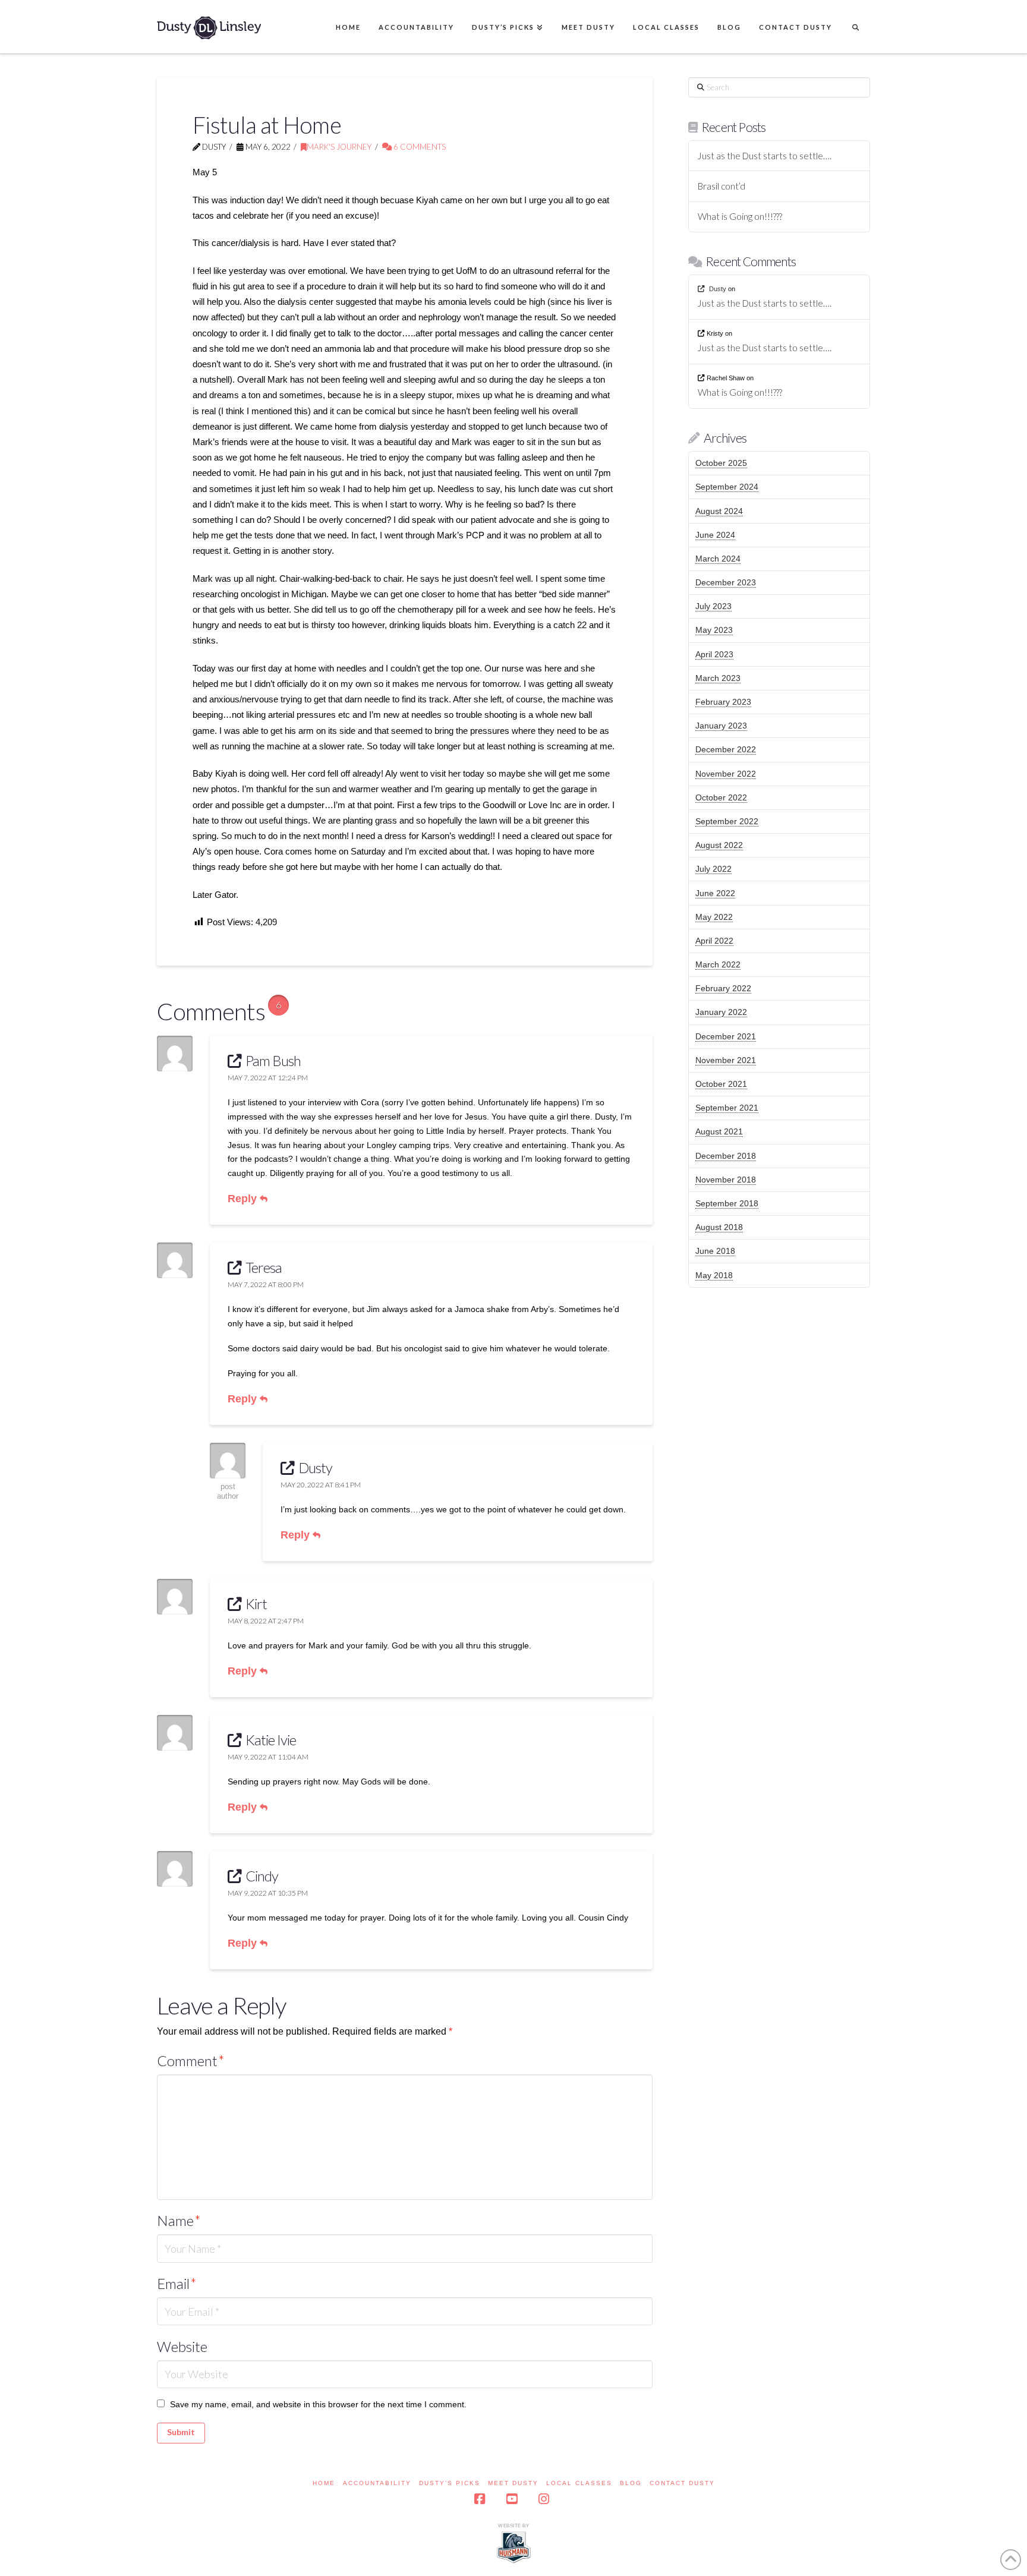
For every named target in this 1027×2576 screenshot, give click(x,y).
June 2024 (715, 535)
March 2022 (718, 964)
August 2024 (719, 511)
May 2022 (714, 917)
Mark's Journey (339, 147)
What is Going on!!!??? (740, 216)
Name (179, 2220)
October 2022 (721, 797)
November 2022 (726, 774)
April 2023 (714, 654)
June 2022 (715, 893)
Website (182, 2346)
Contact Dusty (682, 2483)
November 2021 (726, 1060)
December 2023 (726, 582)
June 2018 (715, 1251)
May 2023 (714, 630)
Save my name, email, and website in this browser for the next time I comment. (318, 2404)
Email (177, 2283)
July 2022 (713, 869)
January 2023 (721, 726)
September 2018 (727, 1203)
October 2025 (721, 463)
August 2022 (719, 845)
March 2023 (718, 678)
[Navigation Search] (855, 27)
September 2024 (727, 487)
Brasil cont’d (722, 186)
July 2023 (713, 606)
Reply (244, 1199)
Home (324, 2483)
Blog (631, 2483)
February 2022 (723, 988)
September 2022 (727, 821)
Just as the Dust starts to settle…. (765, 156)
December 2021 (726, 1036)
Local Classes (579, 2483)
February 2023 (723, 702)
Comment (191, 2061)
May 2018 (714, 1275)
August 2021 (719, 1131)
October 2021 (721, 1084)
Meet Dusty (513, 2483)
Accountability (377, 2483)
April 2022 (714, 941)
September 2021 (727, 1108)
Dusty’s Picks (450, 2483)
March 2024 (718, 559)
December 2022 (726, 749)
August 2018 (719, 1227)
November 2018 (726, 1180)
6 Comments (419, 147)
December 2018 (726, 1156)
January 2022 (721, 1012)
